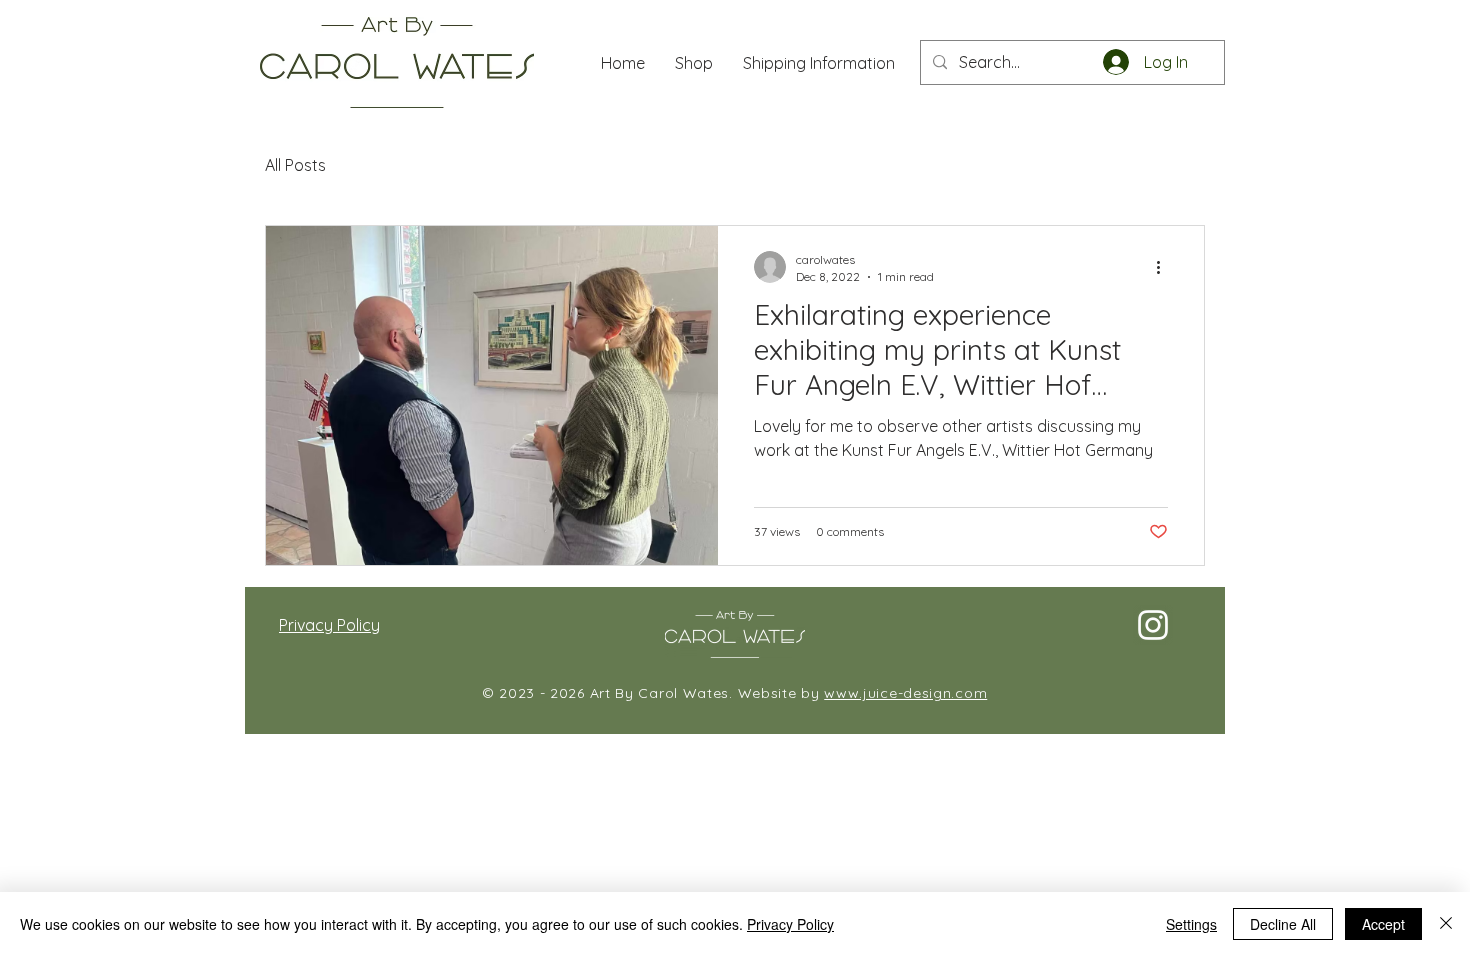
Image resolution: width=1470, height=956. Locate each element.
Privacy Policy (790, 924)
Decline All (1283, 924)
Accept (1383, 924)
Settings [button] (1191, 924)
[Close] (1446, 924)
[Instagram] (1153, 625)
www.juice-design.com (905, 693)
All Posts (295, 165)
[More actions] (1165, 267)
